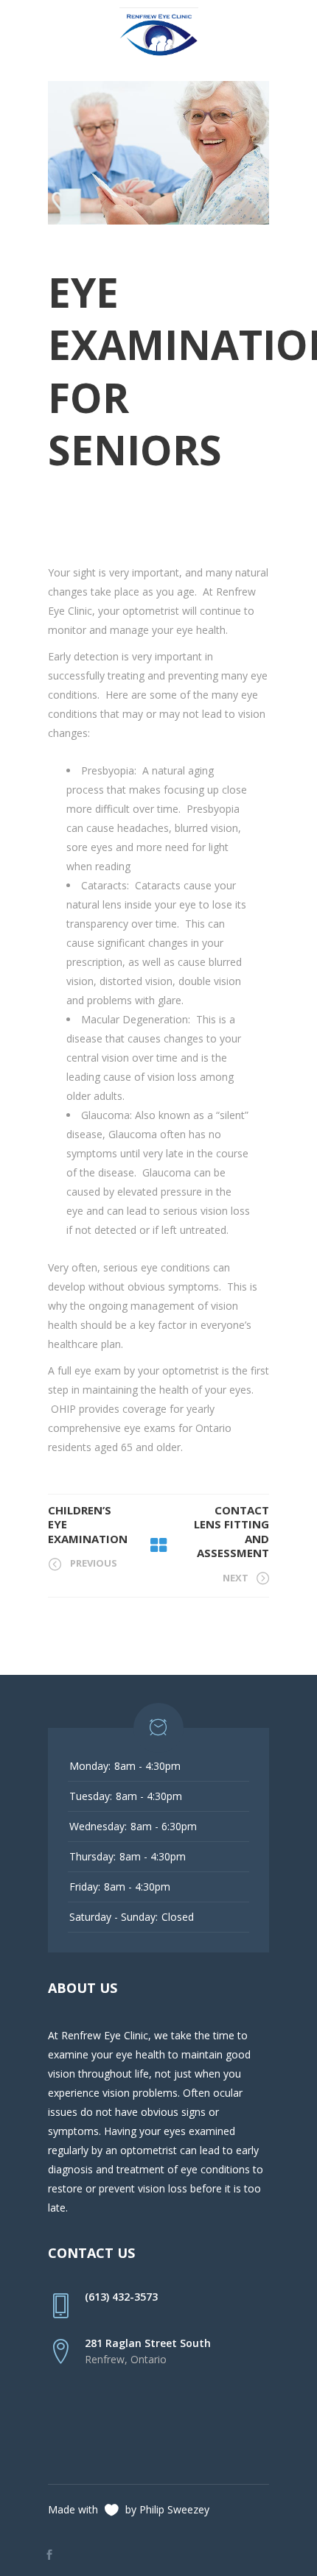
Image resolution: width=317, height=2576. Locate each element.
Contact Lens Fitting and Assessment (231, 1532)
